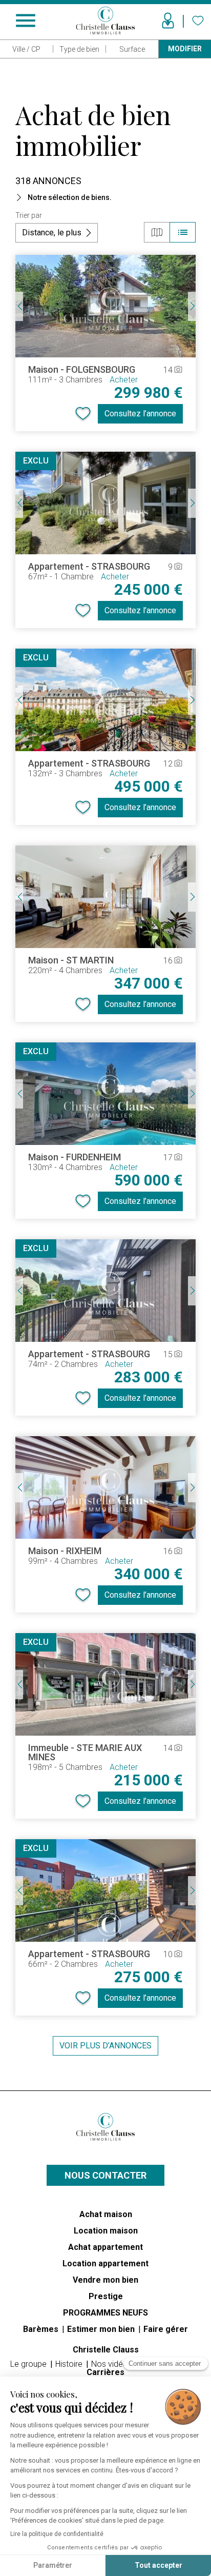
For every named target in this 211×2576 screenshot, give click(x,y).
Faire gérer (166, 2329)
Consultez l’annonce (140, 414)
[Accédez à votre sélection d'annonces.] (198, 21)
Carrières (105, 2372)
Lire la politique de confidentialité (57, 2534)
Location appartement (105, 2263)
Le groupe (29, 2364)
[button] (105, 197)
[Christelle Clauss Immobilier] (105, 2127)
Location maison (106, 2231)
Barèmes (42, 2329)
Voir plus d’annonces (105, 2046)
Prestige (106, 2296)
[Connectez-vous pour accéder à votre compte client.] (168, 21)
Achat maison (106, 2214)
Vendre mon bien (105, 2280)
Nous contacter (105, 2175)
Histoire (70, 2364)
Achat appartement (105, 2247)
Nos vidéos (113, 2364)
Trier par (29, 215)
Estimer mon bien (102, 2329)
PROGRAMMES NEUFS (105, 2313)
